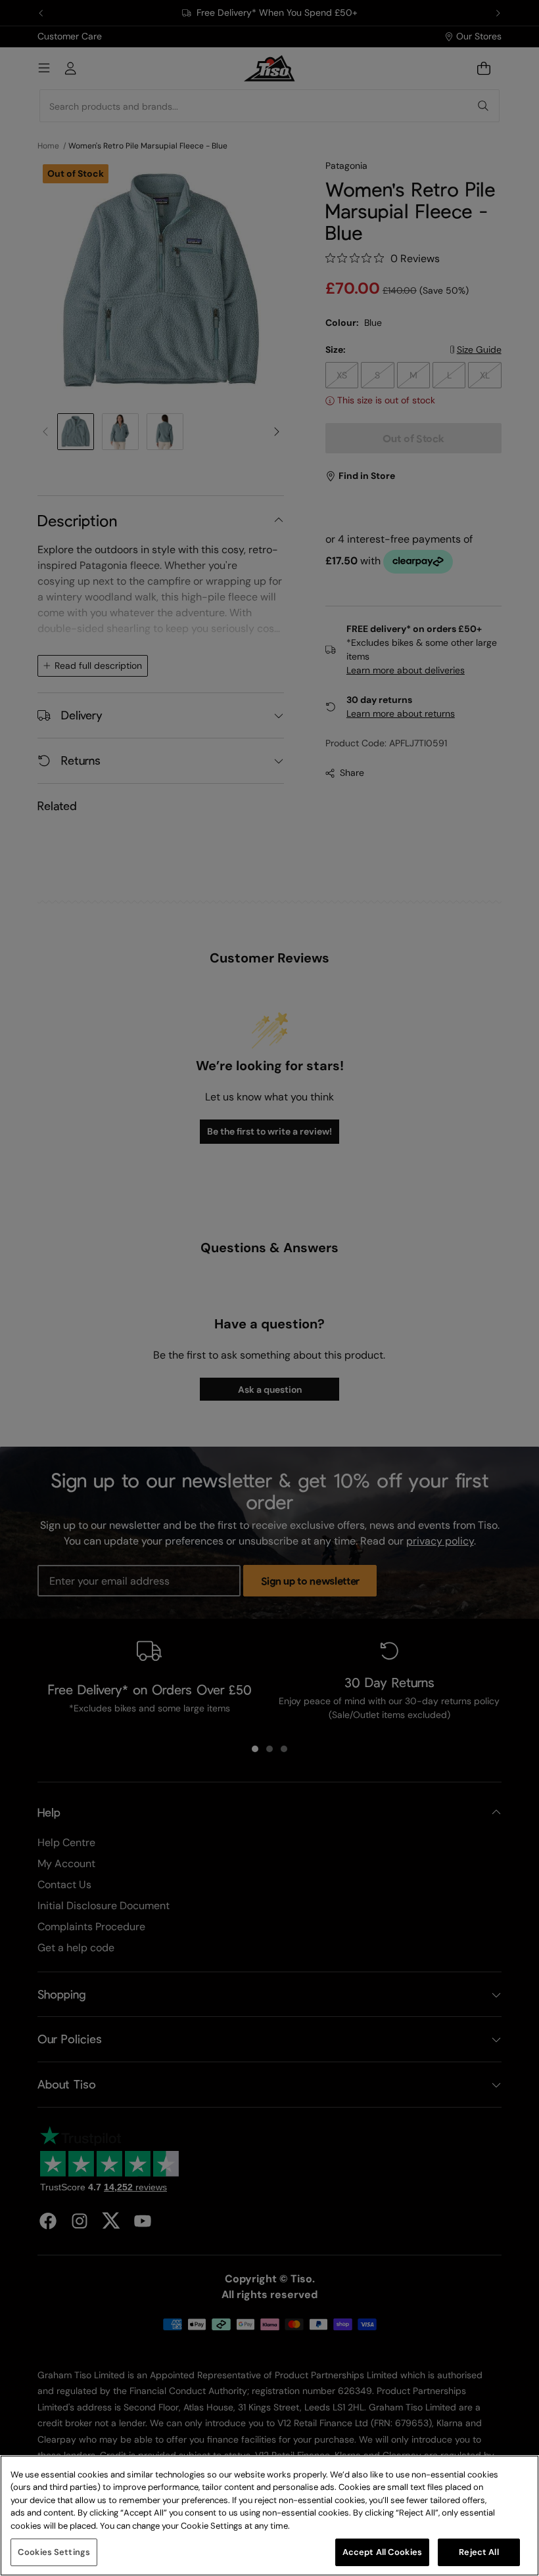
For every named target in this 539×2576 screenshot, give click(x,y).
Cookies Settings (54, 2552)
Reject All (479, 2552)
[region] (269, 2516)
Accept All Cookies (382, 2552)
